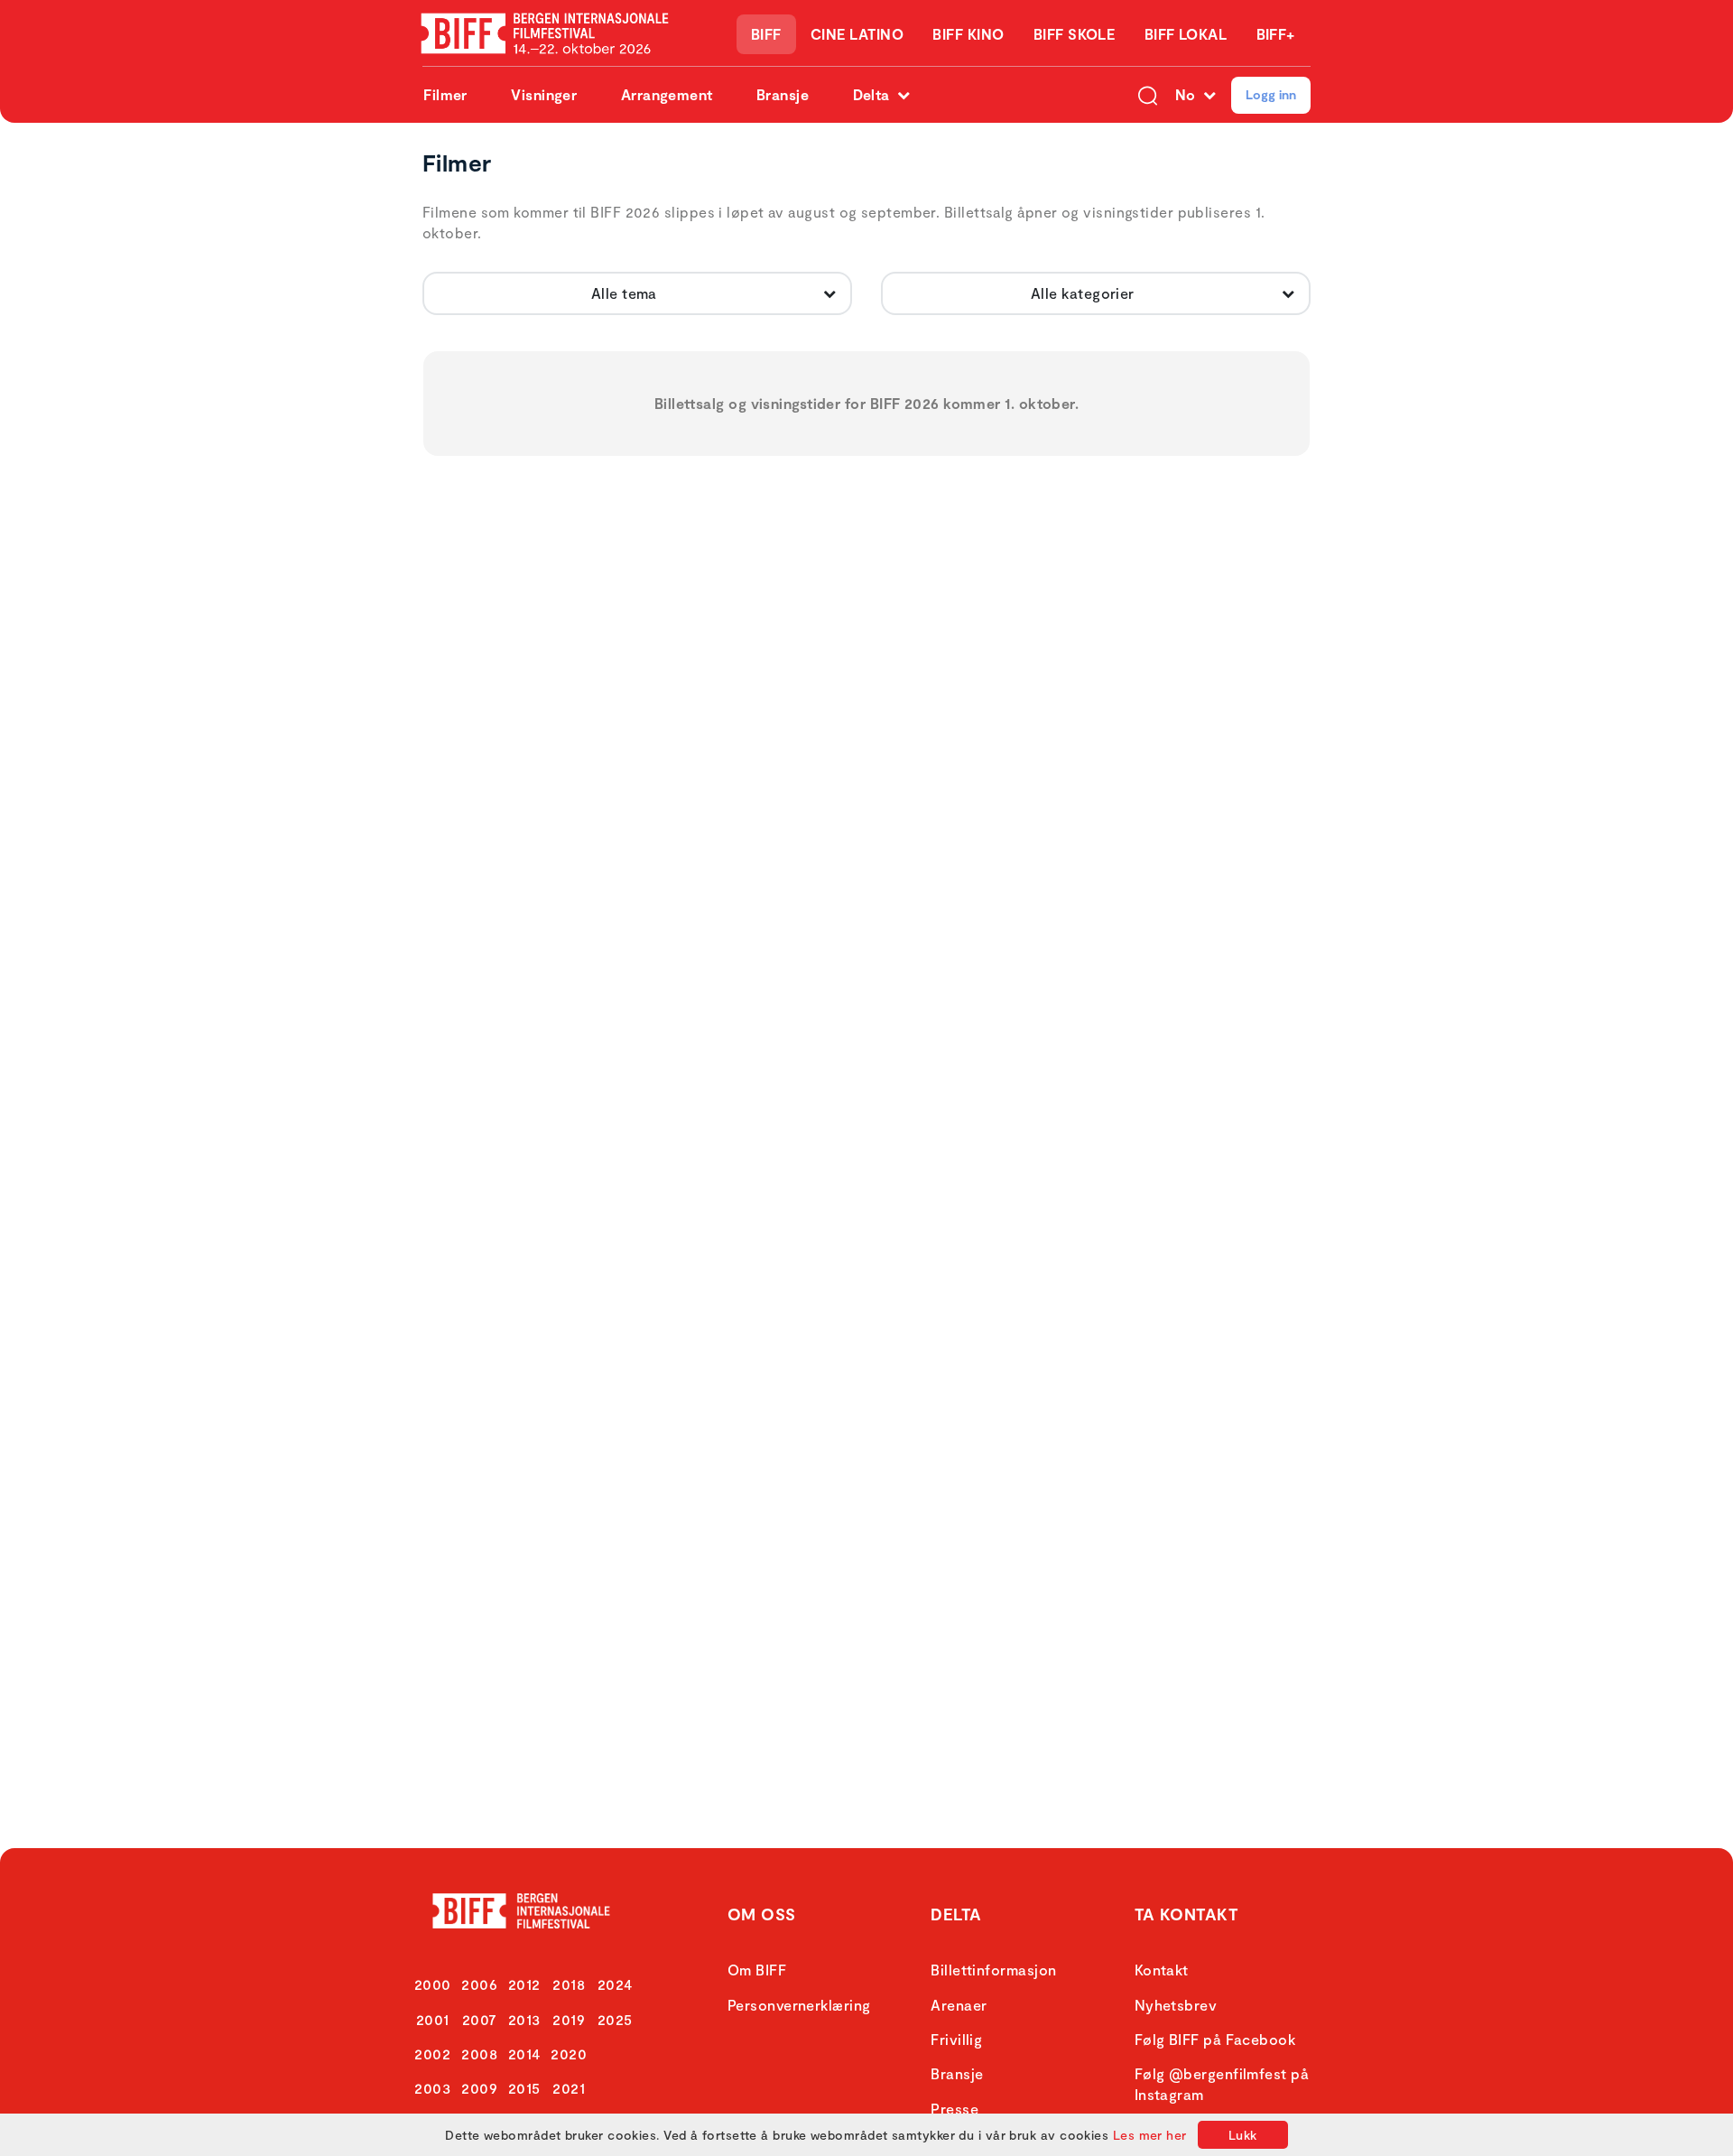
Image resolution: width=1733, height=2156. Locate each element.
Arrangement (667, 94)
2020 (569, 2054)
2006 (479, 1984)
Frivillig (956, 2039)
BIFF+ (1276, 34)
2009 (479, 2088)
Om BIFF (757, 1970)
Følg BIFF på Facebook (1215, 2039)
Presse (955, 2109)
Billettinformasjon (993, 1970)
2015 (524, 2088)
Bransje (783, 94)
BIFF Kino (968, 34)
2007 (480, 2019)
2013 (524, 2019)
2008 (479, 2054)
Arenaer (959, 2005)
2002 (432, 2054)
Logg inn (1271, 94)
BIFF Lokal (1186, 34)
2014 (524, 2054)
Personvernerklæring (799, 2005)
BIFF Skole (1075, 34)
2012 (524, 1984)
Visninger (544, 94)
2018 (569, 1984)
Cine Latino (857, 34)
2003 (432, 2088)
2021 (569, 2088)
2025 (615, 2019)
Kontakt (1162, 1970)
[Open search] (1148, 95)
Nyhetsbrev (1176, 2005)
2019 (569, 2019)
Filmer (445, 94)
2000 (433, 1984)
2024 (615, 1984)
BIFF (766, 34)
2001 (433, 2019)
